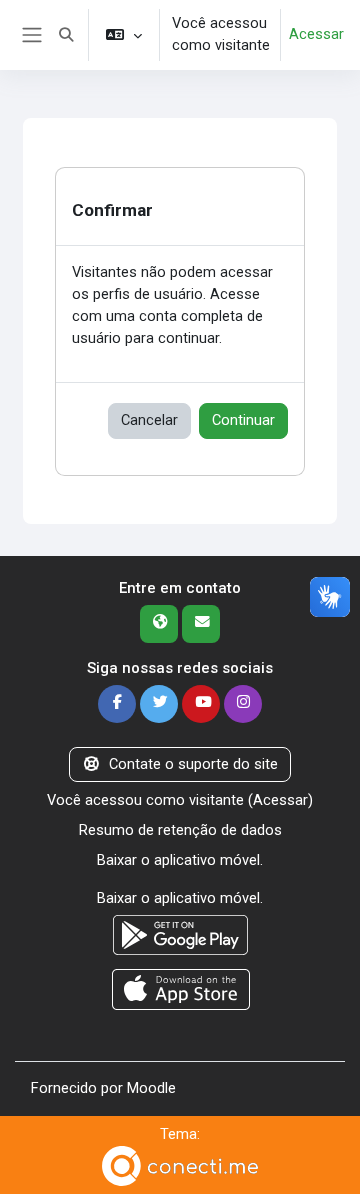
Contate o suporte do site (193, 764)
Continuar (243, 420)
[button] (66, 35)
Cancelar (149, 420)
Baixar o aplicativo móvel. (180, 860)
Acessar (316, 34)
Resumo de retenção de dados (180, 830)
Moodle (151, 1088)
